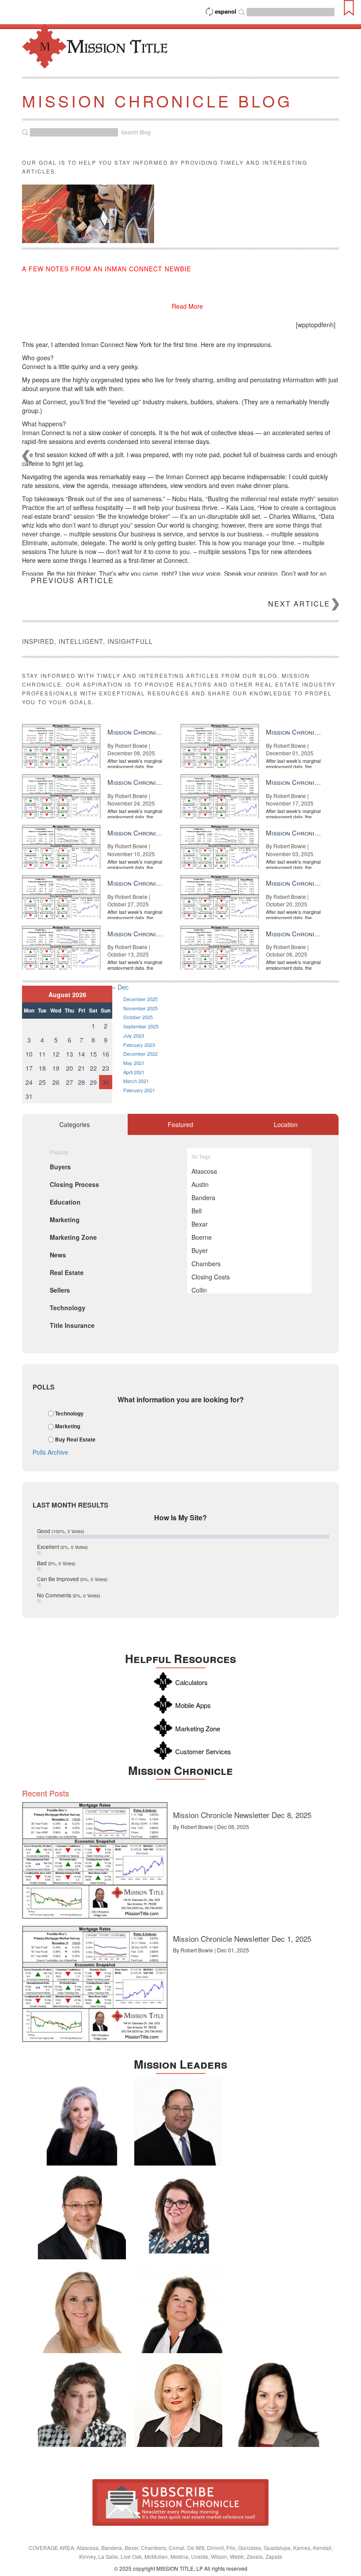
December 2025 (140, 999)
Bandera (203, 1197)
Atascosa (204, 1171)
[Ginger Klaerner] (82, 2403)
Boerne (202, 1237)
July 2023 (134, 1035)
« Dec (120, 987)
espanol (226, 11)
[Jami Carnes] (82, 2309)
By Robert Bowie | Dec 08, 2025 (211, 1827)
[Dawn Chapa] (178, 2215)
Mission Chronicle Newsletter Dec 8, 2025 (242, 1815)
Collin (199, 1290)
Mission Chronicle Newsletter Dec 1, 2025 (242, 1938)
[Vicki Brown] (178, 2403)
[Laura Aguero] (82, 2121)
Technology (69, 1413)
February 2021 (139, 1090)
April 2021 (134, 1072)
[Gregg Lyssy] (178, 2121)
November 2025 (140, 1008)
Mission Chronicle (180, 1770)
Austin (200, 1184)
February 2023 (139, 1045)
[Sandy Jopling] (178, 2309)
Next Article (299, 604)
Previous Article (72, 580)
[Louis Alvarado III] (82, 2215)
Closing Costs (211, 1277)
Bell (197, 1211)
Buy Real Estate (75, 1439)
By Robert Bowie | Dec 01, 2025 (211, 1950)
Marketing (68, 1427)
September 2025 (141, 1026)
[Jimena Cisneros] (275, 2403)
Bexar (200, 1224)
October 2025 (138, 1017)
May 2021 (134, 1063)
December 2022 (140, 1053)
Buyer (200, 1250)
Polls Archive (50, 1452)
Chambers (206, 1264)
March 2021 (136, 1081)
